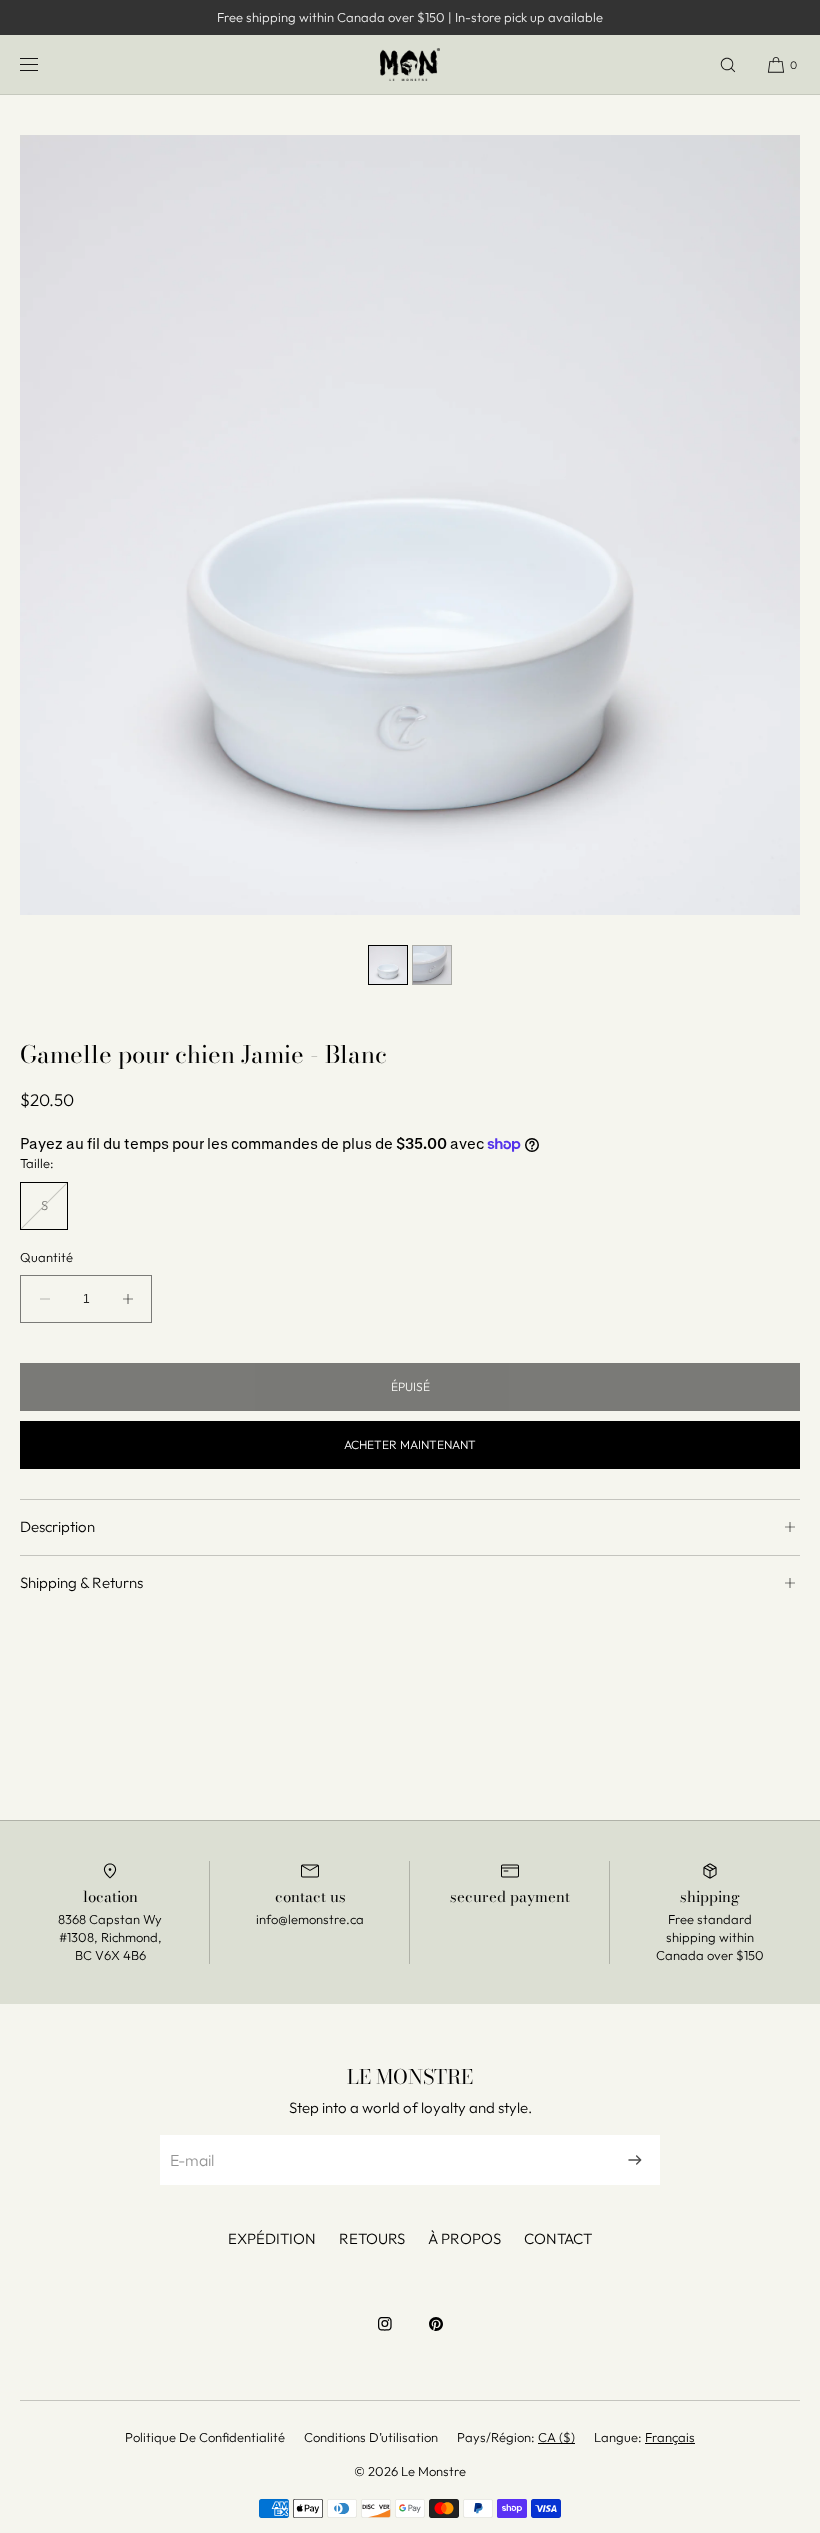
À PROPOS (464, 2238)
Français (670, 2437)
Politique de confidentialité (205, 2437)
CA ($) (556, 2437)
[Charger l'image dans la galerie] (388, 965)
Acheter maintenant (410, 1444)
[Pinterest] (436, 2334)
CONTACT (558, 2238)
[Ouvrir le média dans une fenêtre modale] (410, 525)
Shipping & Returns (81, 1582)
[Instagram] (385, 2334)
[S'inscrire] (635, 2160)
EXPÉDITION (272, 2238)
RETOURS (372, 2238)
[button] (728, 64)
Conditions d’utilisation (371, 2437)
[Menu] (45, 64)
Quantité (46, 1257)
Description (57, 1526)
